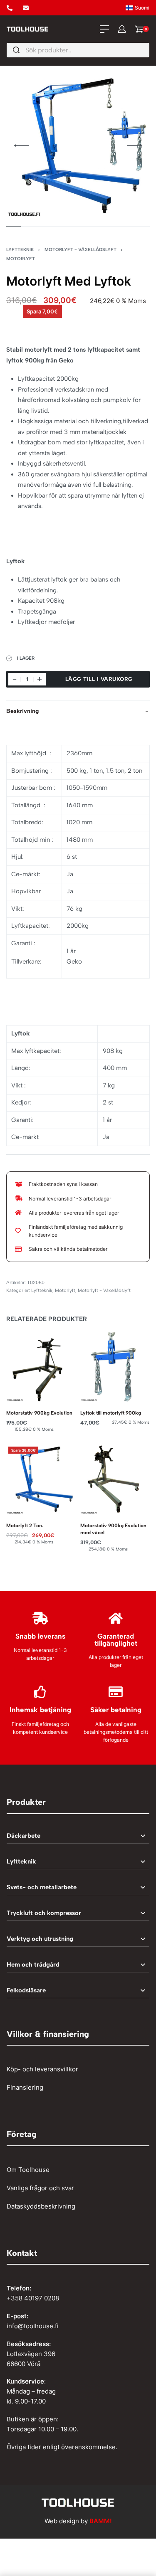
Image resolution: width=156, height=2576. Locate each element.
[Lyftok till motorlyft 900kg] (115, 1367)
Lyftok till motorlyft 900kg (111, 1413)
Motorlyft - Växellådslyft (80, 249)
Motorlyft (21, 259)
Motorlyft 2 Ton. (25, 1525)
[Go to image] (14, 226)
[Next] (134, 145)
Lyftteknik (20, 249)
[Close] (146, 50)
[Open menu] (104, 29)
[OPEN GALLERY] (78, 146)
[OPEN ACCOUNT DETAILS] (122, 29)
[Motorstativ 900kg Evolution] (41, 1367)
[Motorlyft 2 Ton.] (41, 1479)
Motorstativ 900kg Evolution (39, 1413)
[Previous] (22, 145)
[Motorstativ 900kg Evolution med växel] (115, 1479)
